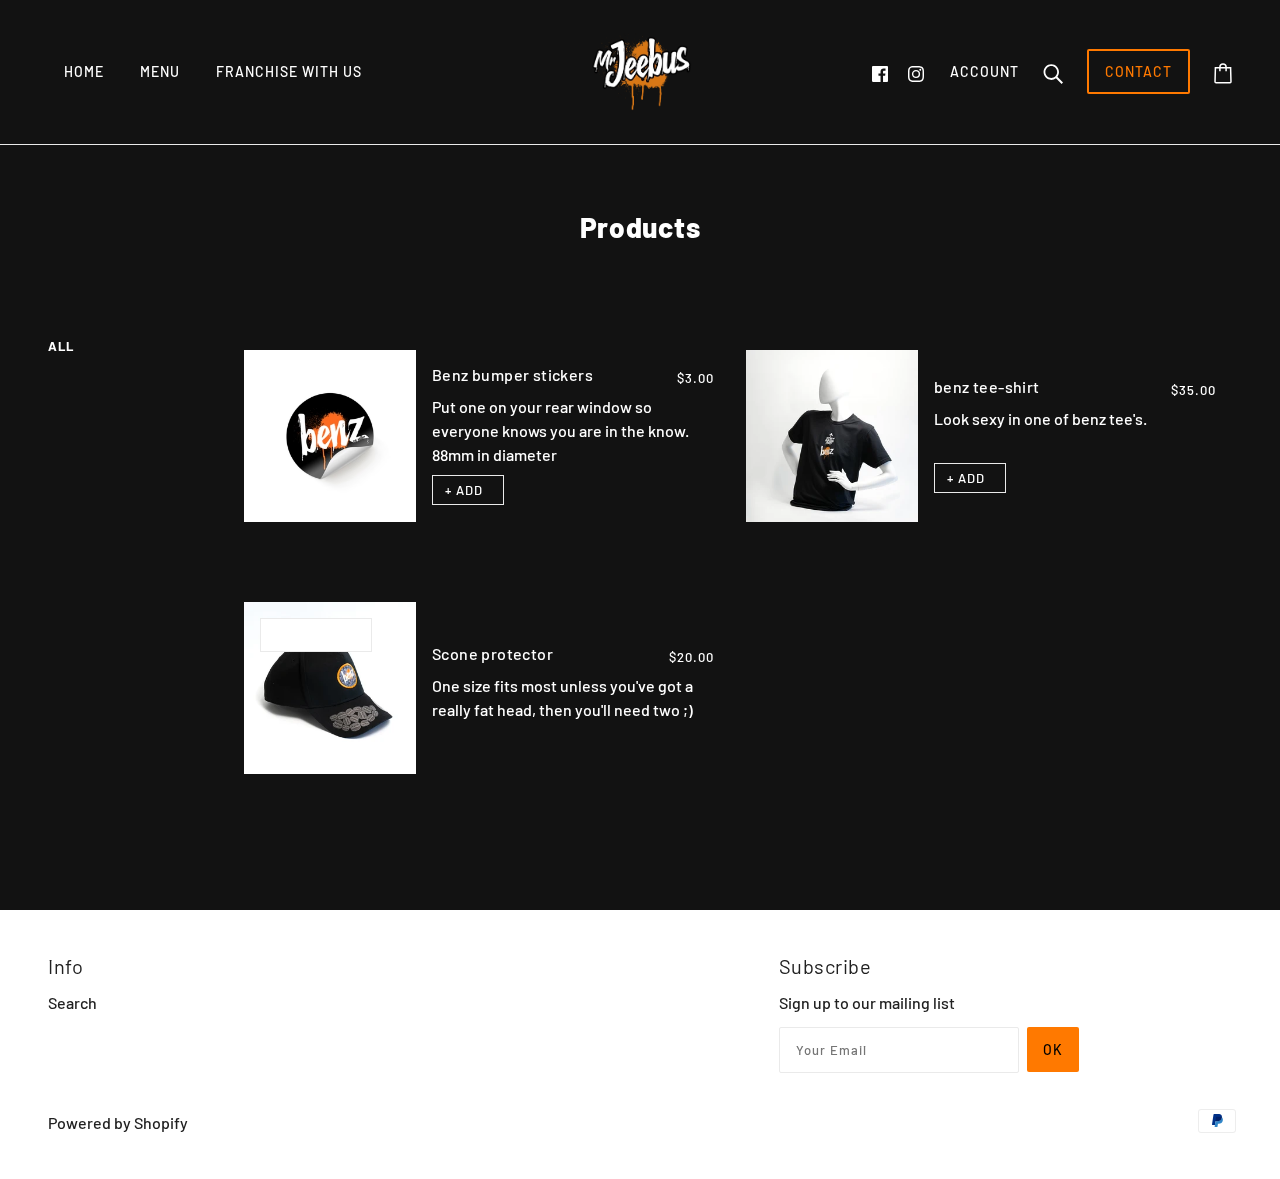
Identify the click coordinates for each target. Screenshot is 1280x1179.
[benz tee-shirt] (832, 436)
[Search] (1053, 72)
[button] (468, 490)
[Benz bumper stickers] (330, 436)
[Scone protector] (330, 688)
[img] (880, 72)
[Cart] (1223, 71)
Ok (1053, 1049)
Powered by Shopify (118, 1122)
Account (984, 71)
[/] (640, 69)
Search (72, 1002)
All (61, 346)
